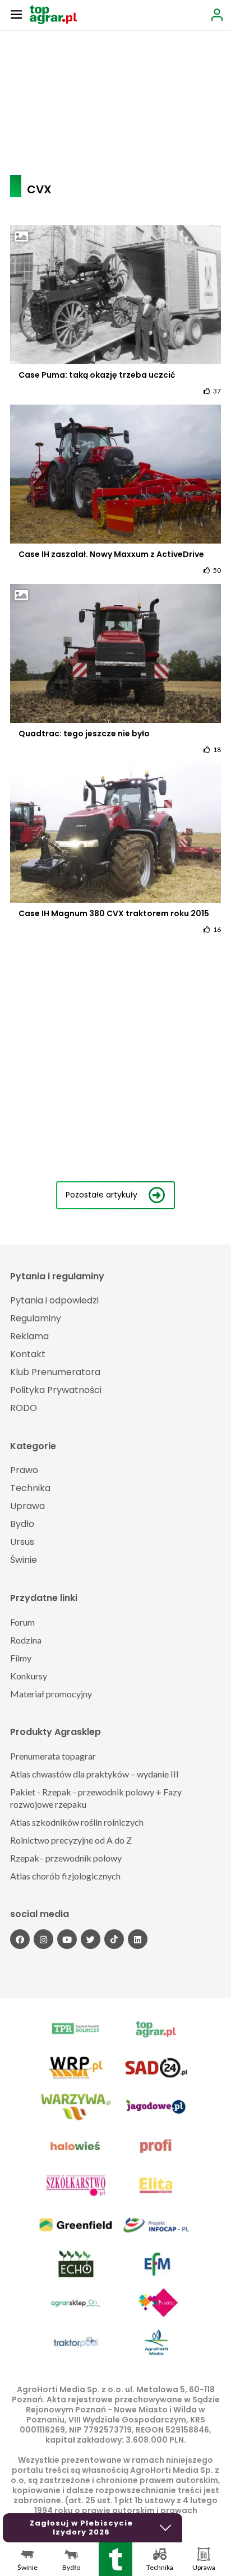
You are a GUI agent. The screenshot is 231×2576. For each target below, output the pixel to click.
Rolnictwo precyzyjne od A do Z (71, 1840)
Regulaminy (36, 1318)
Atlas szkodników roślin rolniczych (77, 1822)
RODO (24, 1408)
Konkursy (29, 1676)
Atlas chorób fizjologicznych (65, 1876)
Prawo (24, 1470)
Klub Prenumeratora (55, 1372)
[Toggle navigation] (16, 14)
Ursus (22, 1542)
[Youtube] (67, 1939)
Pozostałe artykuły (101, 1195)
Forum (22, 1622)
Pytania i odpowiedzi (54, 1300)
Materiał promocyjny (51, 1694)
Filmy (21, 1658)
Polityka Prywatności (56, 1390)
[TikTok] (114, 1939)
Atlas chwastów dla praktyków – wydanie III (94, 1774)
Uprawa (27, 1506)
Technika (30, 1488)
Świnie (24, 1560)
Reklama (29, 1336)
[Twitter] (91, 1939)
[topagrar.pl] (53, 14)
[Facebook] (20, 1939)
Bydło (22, 1524)
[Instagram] (43, 1939)
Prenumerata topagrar (53, 1756)
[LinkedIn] (138, 1939)
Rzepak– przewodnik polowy (66, 1858)
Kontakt (28, 1354)
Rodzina (26, 1640)
